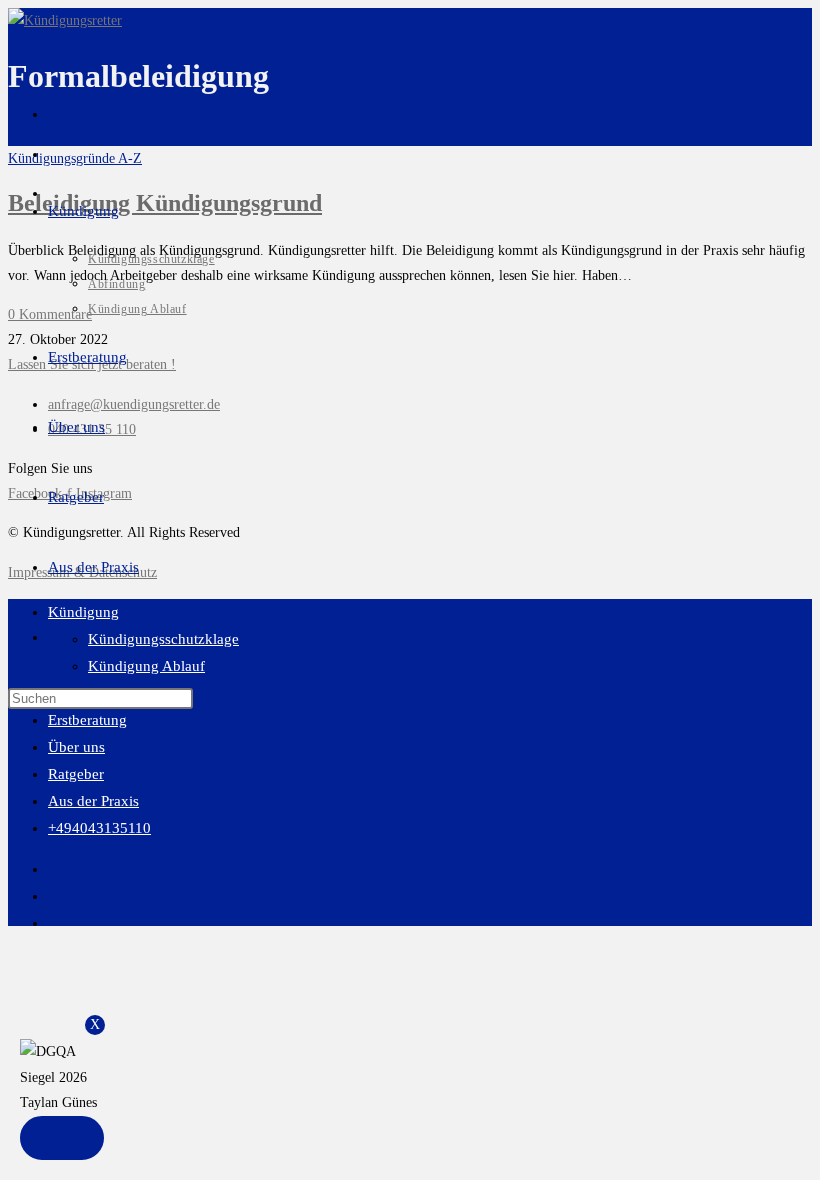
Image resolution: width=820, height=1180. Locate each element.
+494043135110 (99, 828)
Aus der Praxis (93, 801)
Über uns (76, 747)
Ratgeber (76, 774)
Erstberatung (87, 720)
